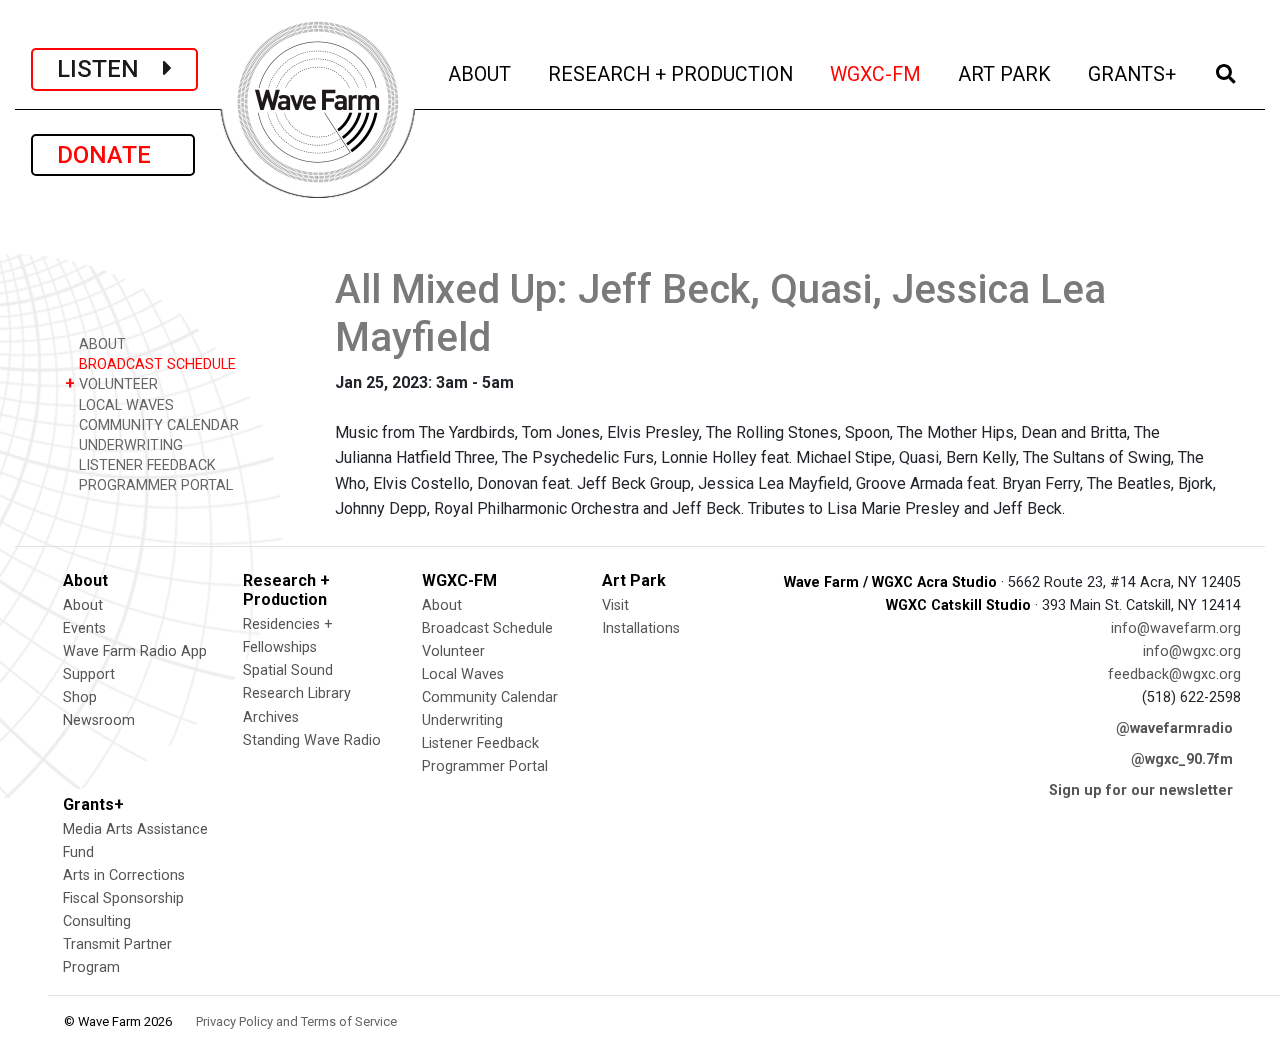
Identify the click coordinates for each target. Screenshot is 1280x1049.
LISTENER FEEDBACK (145, 465)
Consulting (97, 921)
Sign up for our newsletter (1141, 790)
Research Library (297, 693)
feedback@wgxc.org (1174, 674)
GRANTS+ (1133, 74)
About (83, 605)
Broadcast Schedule (487, 628)
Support (89, 674)
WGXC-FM (877, 74)
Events (84, 628)
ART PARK (1006, 74)
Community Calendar (490, 697)
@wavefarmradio (1174, 728)
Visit (615, 605)
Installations (641, 628)
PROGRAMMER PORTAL (154, 485)
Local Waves (463, 674)
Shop (80, 697)
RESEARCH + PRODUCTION (672, 74)
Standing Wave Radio (312, 740)
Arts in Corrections (124, 875)
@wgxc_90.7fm (1182, 759)
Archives (271, 717)
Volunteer (453, 651)
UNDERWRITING (129, 445)
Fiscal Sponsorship (123, 898)
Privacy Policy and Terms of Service (296, 1021)
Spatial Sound (288, 670)
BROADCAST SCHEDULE (155, 364)
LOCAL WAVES (124, 405)
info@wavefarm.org (1176, 628)
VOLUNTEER (111, 383)
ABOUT (481, 74)
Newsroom (99, 720)
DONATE (113, 155)
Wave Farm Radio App (135, 651)
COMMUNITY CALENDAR (157, 425)
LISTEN (110, 69)
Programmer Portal (485, 766)
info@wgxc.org (1192, 651)
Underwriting (462, 720)
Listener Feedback (480, 743)
